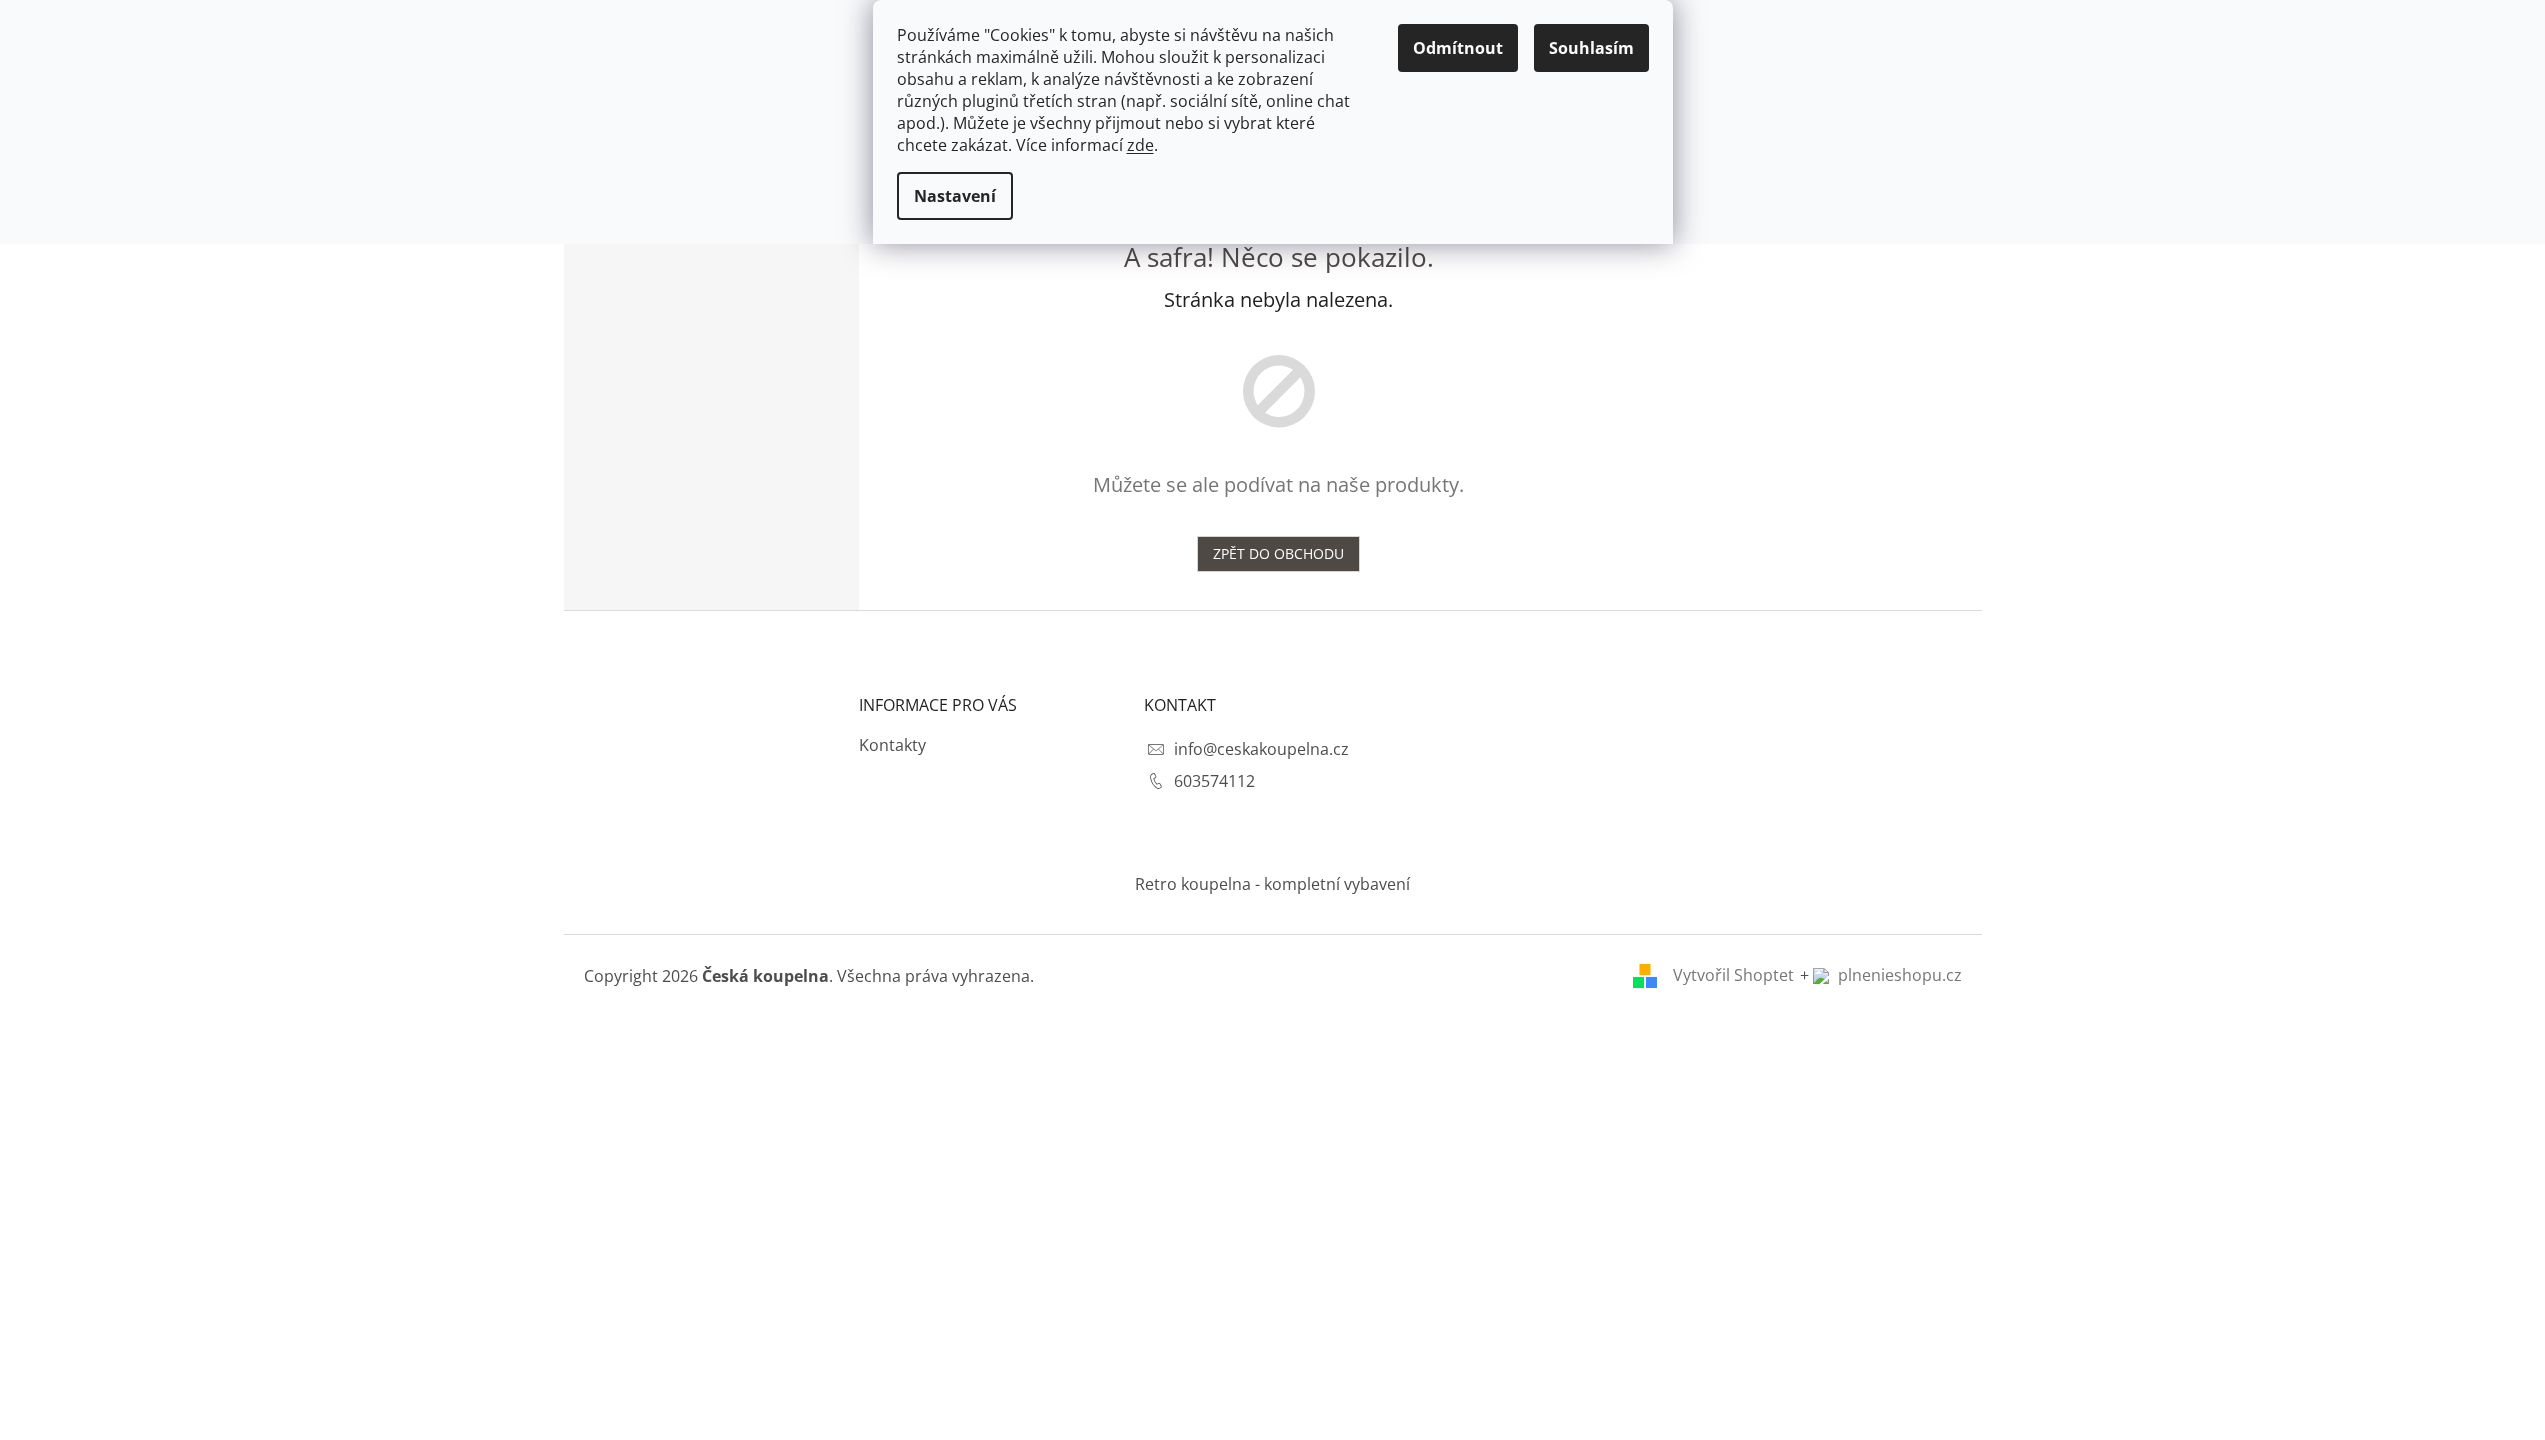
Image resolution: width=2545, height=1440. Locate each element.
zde (1140, 145)
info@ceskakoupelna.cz (1261, 749)
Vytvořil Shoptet (1733, 975)
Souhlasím (1591, 48)
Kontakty (892, 745)
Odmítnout (1458, 48)
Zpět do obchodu (1278, 553)
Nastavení (955, 196)
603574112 (1214, 781)
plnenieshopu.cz (1898, 975)
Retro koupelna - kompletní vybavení (1272, 884)
